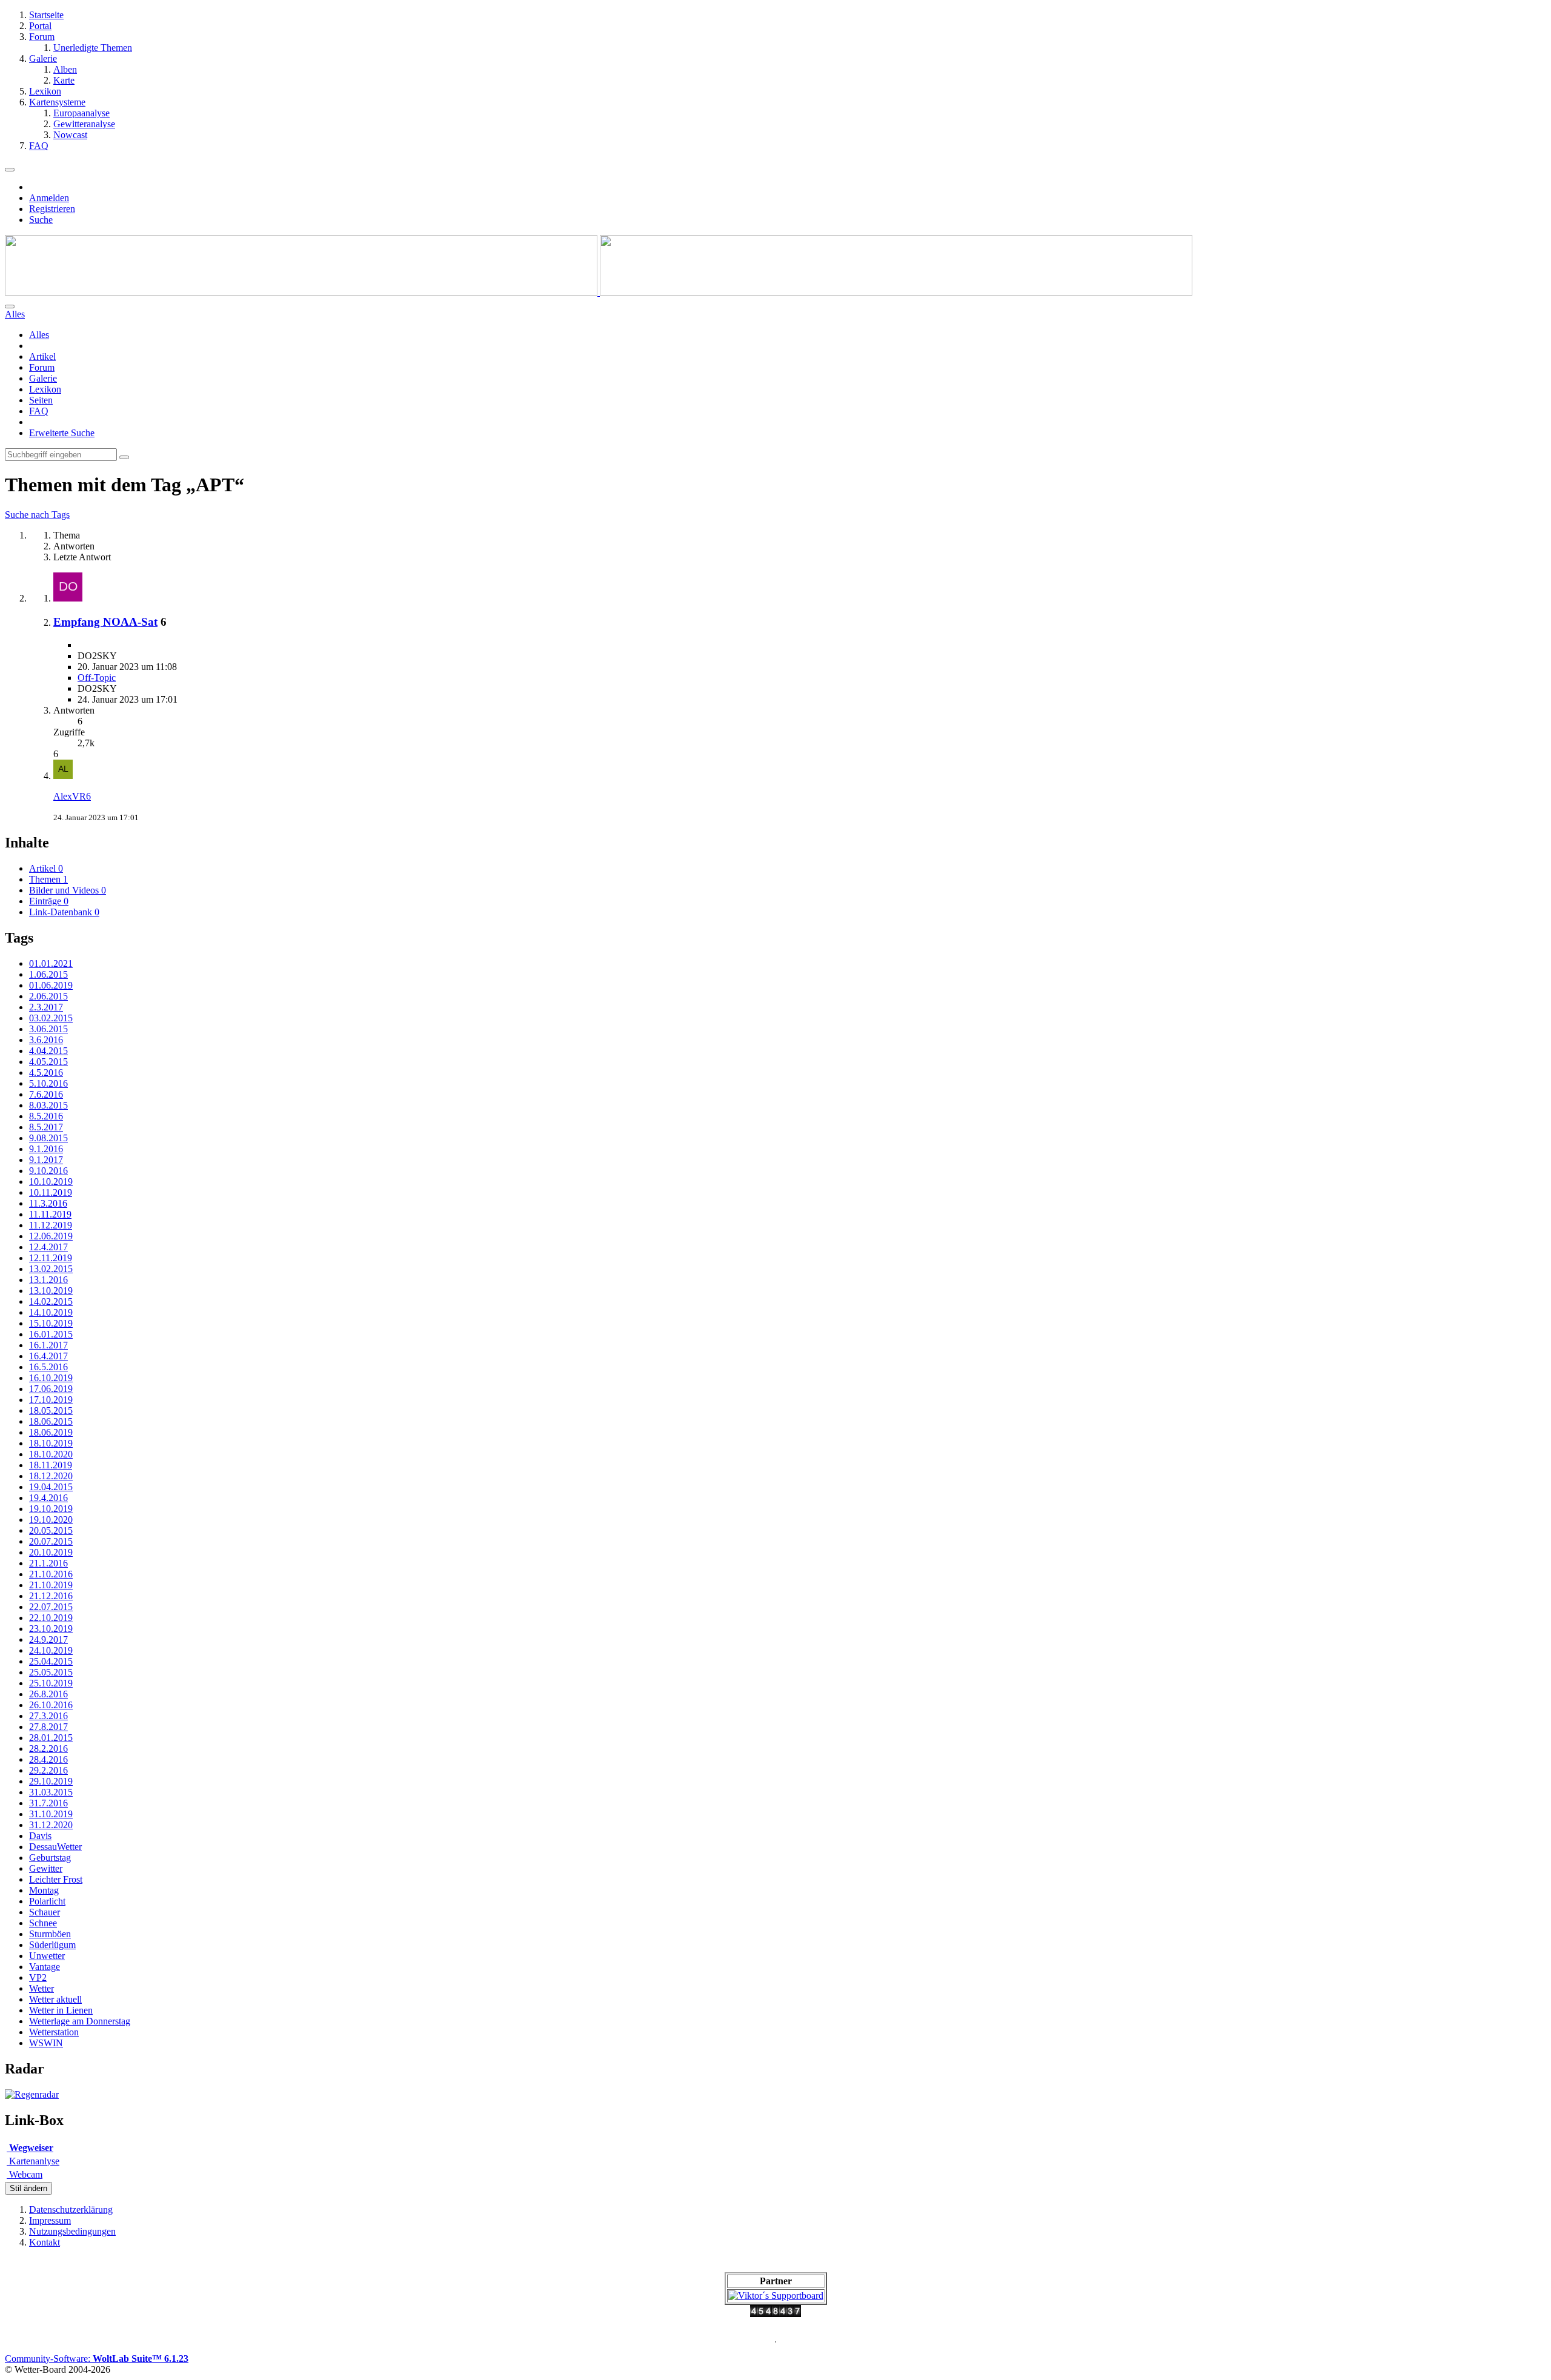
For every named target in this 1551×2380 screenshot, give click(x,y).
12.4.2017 (48, 1247)
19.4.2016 (48, 1498)
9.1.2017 (46, 1160)
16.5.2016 (48, 1367)
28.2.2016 (48, 1749)
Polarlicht (47, 1901)
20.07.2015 (51, 1541)
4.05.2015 (48, 1062)
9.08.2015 (48, 1138)
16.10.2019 (51, 1378)
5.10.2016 (48, 1083)
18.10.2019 (51, 1443)
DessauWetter (55, 1847)
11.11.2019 (50, 1214)
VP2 (38, 1977)
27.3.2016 (48, 1716)
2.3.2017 (46, 1007)
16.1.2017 (48, 1345)
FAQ (39, 411)
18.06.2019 (51, 1432)
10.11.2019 (51, 1192)
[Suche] (10, 307)
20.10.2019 (51, 1552)
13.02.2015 (51, 1269)
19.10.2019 (51, 1509)
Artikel (42, 356)
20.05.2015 (51, 1530)
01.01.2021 (51, 963)
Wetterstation (54, 2032)
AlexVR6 (72, 796)
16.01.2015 (51, 1334)
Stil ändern (28, 2188)
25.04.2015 (51, 1661)
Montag (44, 1890)
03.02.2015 (51, 1018)
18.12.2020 (51, 1476)
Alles (39, 335)
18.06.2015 (51, 1421)
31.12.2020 (51, 1825)
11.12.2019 (51, 1225)
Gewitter (46, 1868)
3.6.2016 (46, 1040)
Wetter (42, 1988)
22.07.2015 (51, 1607)
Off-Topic (97, 678)
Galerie (43, 378)
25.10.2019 (51, 1683)
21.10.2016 (51, 1574)
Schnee (43, 1923)
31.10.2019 (51, 1814)
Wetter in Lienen (61, 2010)
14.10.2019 (51, 1312)
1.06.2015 (48, 974)
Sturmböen (50, 1934)
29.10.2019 (51, 1781)
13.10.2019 (51, 1291)
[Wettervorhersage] (32, 2094)
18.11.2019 (51, 1465)
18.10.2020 (51, 1454)
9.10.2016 (48, 1171)
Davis (40, 1836)
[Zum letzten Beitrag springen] (63, 776)
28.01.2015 (51, 1738)
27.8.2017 (48, 1727)
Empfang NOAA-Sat (105, 622)
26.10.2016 (51, 1705)
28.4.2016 (48, 1759)
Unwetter (47, 1956)
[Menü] (10, 170)
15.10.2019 (51, 1323)
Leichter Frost (56, 1879)
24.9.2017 (48, 1639)
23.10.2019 (51, 1629)
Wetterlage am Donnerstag (80, 2021)
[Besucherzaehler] (775, 2314)
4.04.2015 (48, 1051)
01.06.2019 (51, 985)
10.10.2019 (51, 1182)
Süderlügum (52, 1945)
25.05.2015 (51, 1672)
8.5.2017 (46, 1127)
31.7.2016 (48, 1803)
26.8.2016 (48, 1694)
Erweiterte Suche (62, 433)
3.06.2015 (48, 1029)
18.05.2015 (51, 1410)
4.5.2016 (46, 1072)
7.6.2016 (46, 1094)
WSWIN (46, 2043)
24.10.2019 (51, 1650)
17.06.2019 (51, 1389)
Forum (42, 367)
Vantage (45, 1967)
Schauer (45, 1912)
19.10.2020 (51, 1520)
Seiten (41, 400)
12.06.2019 (51, 1236)
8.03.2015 (48, 1105)
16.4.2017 (48, 1356)
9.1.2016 (46, 1149)
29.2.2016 (48, 1770)
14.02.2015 (51, 1301)
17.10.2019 (51, 1400)
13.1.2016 (48, 1280)
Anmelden (49, 198)
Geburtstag (50, 1858)
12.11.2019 (51, 1258)
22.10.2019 (51, 1618)
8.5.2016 (46, 1116)
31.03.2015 (51, 1792)
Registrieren (52, 209)
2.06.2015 (48, 996)
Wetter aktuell (55, 1999)
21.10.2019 (51, 1585)
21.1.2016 (48, 1563)
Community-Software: (97, 2358)
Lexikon (45, 389)
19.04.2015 (51, 1487)
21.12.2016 (51, 1596)
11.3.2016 (48, 1203)
